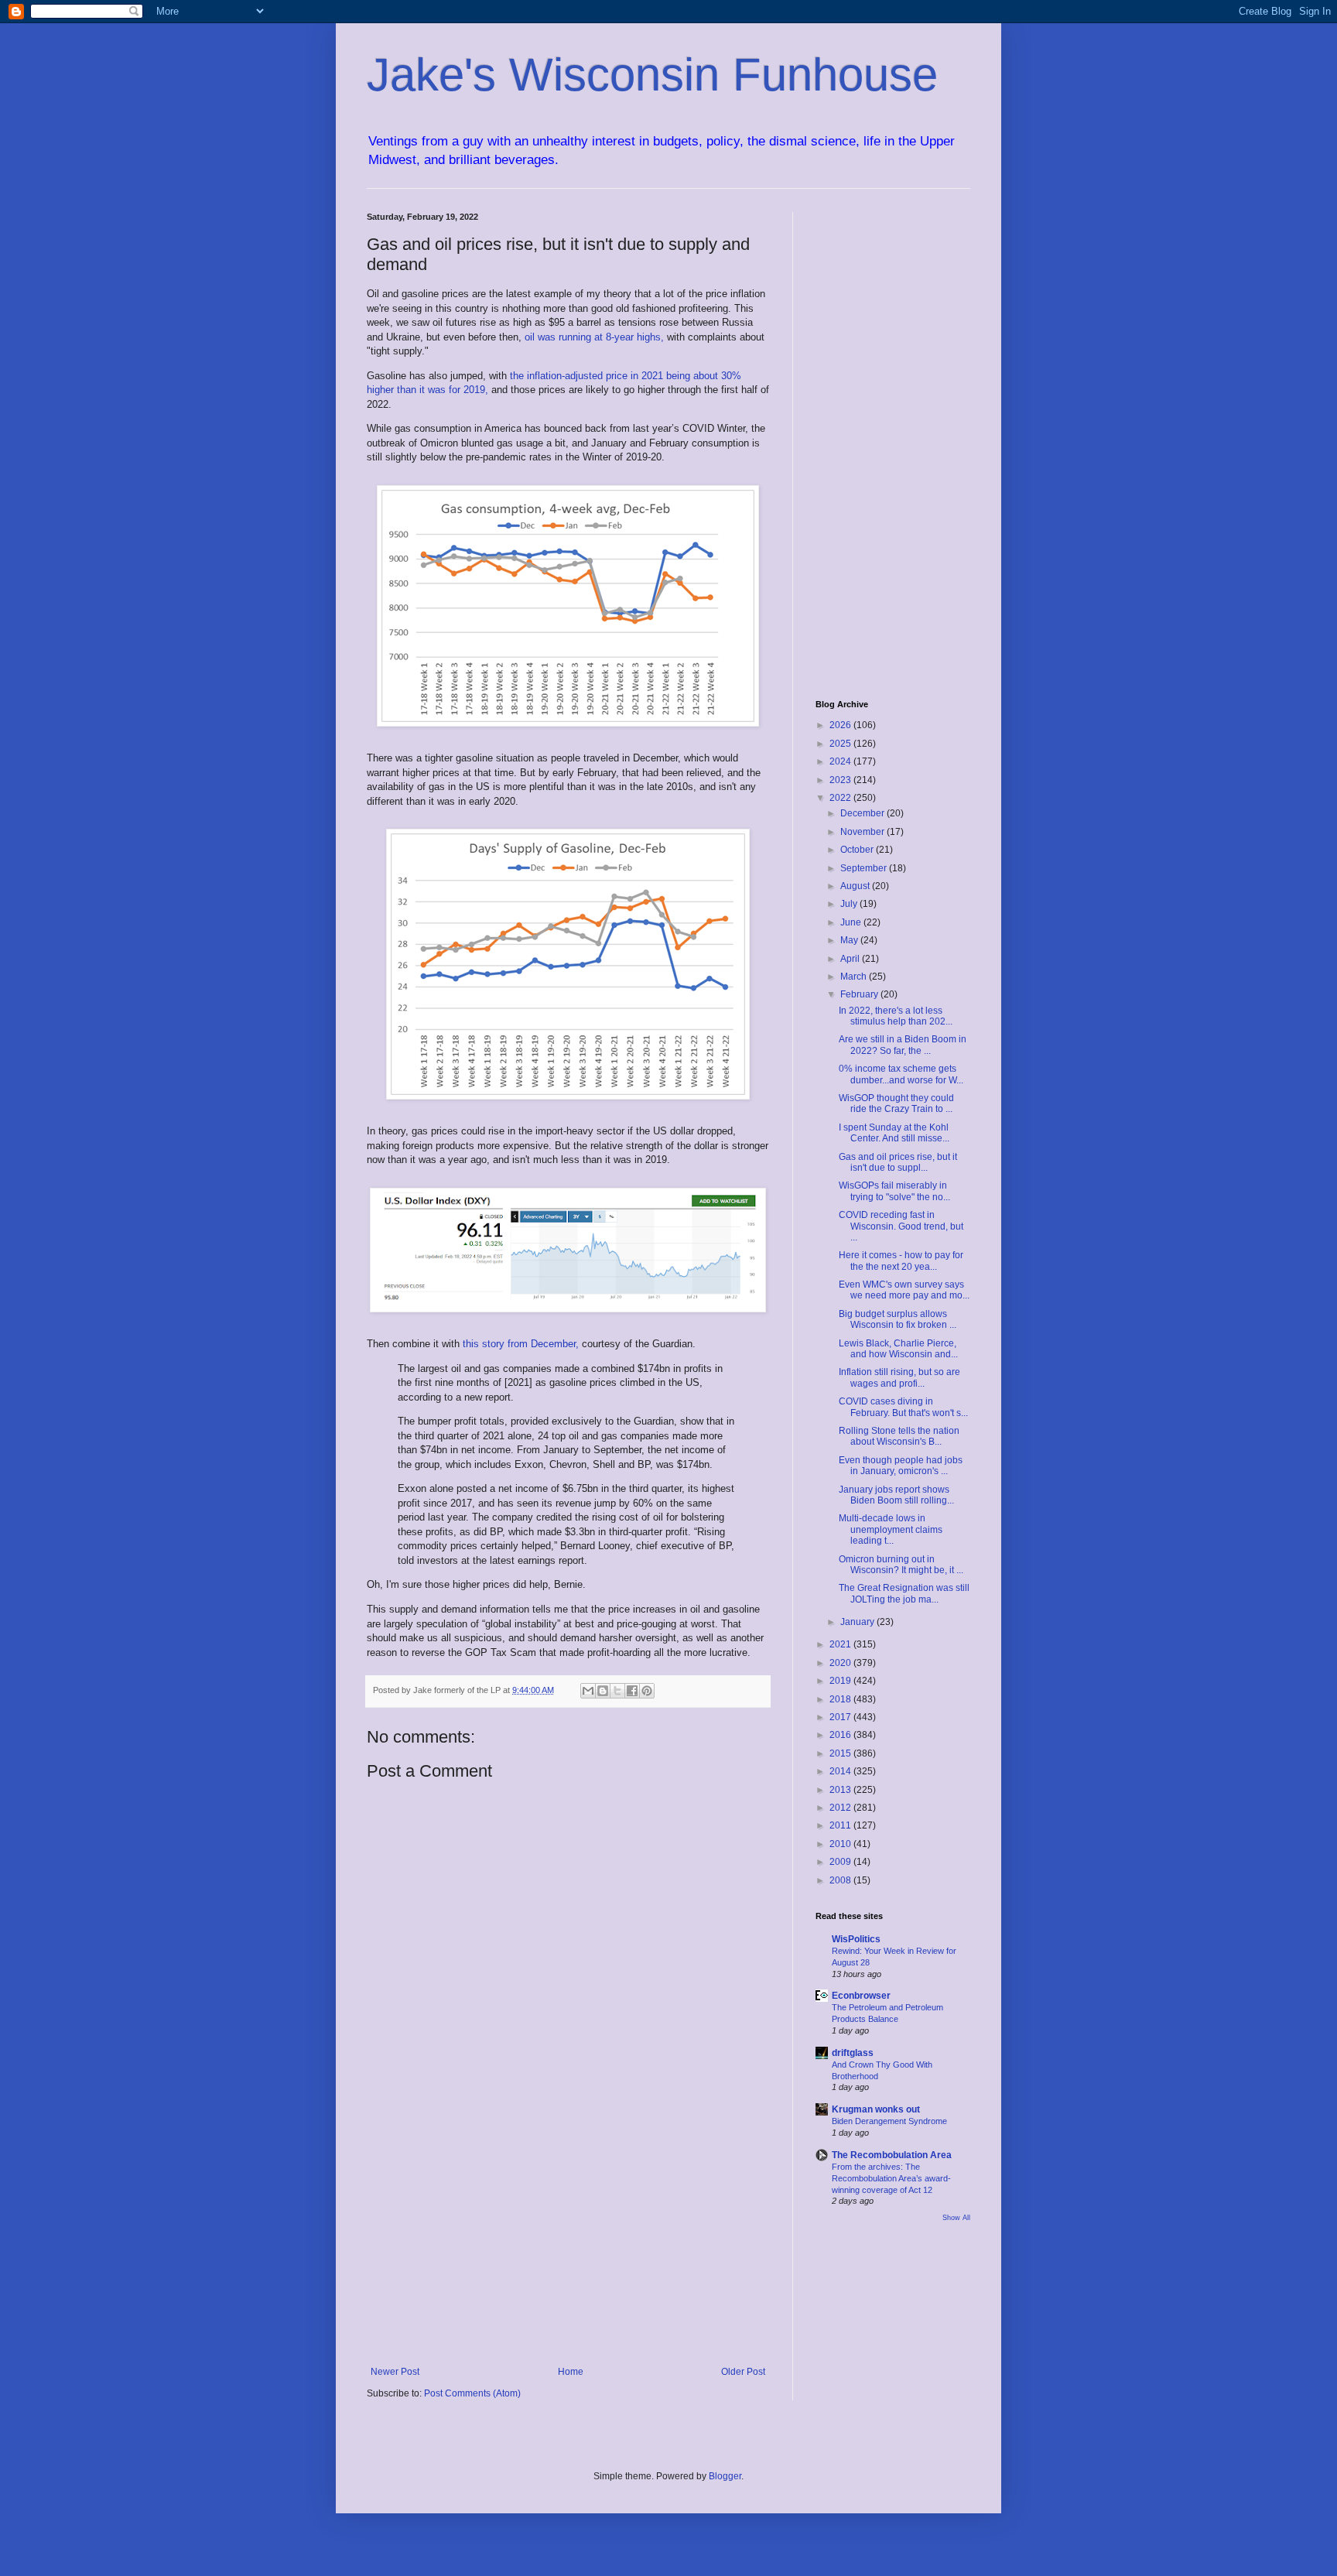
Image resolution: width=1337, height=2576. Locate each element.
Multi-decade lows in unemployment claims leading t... (891, 1529)
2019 (841, 1681)
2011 (841, 1825)
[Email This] (588, 1691)
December (863, 813)
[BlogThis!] (603, 1691)
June (852, 922)
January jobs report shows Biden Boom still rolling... (896, 1495)
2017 (841, 1717)
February (860, 994)
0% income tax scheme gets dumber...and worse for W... (901, 1074)
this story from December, (522, 1344)
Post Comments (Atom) (472, 2393)
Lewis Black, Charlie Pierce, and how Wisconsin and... (898, 1349)
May (850, 940)
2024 (841, 761)
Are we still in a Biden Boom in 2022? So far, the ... (903, 1045)
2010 (841, 1844)
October (858, 850)
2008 (841, 1880)
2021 (841, 1644)
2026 (841, 725)
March (855, 977)
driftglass (853, 2053)
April (851, 959)
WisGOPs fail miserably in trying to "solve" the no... (894, 1191)
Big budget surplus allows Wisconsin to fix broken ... (898, 1319)
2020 (841, 1663)
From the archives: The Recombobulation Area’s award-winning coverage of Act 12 (891, 2178)
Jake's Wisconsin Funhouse (652, 75)
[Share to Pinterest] (647, 1691)
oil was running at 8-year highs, (596, 337)
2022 (841, 798)
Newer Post (395, 2372)
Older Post (743, 2372)
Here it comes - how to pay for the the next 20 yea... (901, 1261)
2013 (841, 1790)
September (865, 868)
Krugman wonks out (876, 2109)
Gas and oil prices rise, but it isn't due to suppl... (898, 1162)
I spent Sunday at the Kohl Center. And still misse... (894, 1133)
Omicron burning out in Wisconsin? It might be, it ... (901, 1565)
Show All (956, 2218)
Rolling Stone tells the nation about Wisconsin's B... (899, 1436)
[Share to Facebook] (632, 1691)
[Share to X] (617, 1691)
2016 (841, 1735)
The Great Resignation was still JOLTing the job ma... (904, 1593)
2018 (841, 1699)
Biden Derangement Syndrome (889, 2121)
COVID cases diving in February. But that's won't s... (903, 1407)
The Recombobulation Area (892, 2155)
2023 (841, 780)
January (858, 1622)
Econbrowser (861, 1996)
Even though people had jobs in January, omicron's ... (901, 1466)
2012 (841, 1808)
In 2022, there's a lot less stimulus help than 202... (896, 1016)
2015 (841, 1753)
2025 (841, 744)
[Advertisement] (568, 2239)
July (850, 904)
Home (571, 2372)
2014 (841, 1771)
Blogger (725, 2476)
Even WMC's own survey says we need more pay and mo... (904, 1290)
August (856, 886)
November (863, 832)
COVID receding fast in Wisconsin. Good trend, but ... (901, 1226)
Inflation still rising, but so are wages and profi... (899, 1377)
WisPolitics (856, 1939)
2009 (841, 1862)
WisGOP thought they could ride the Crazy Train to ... (896, 1103)
